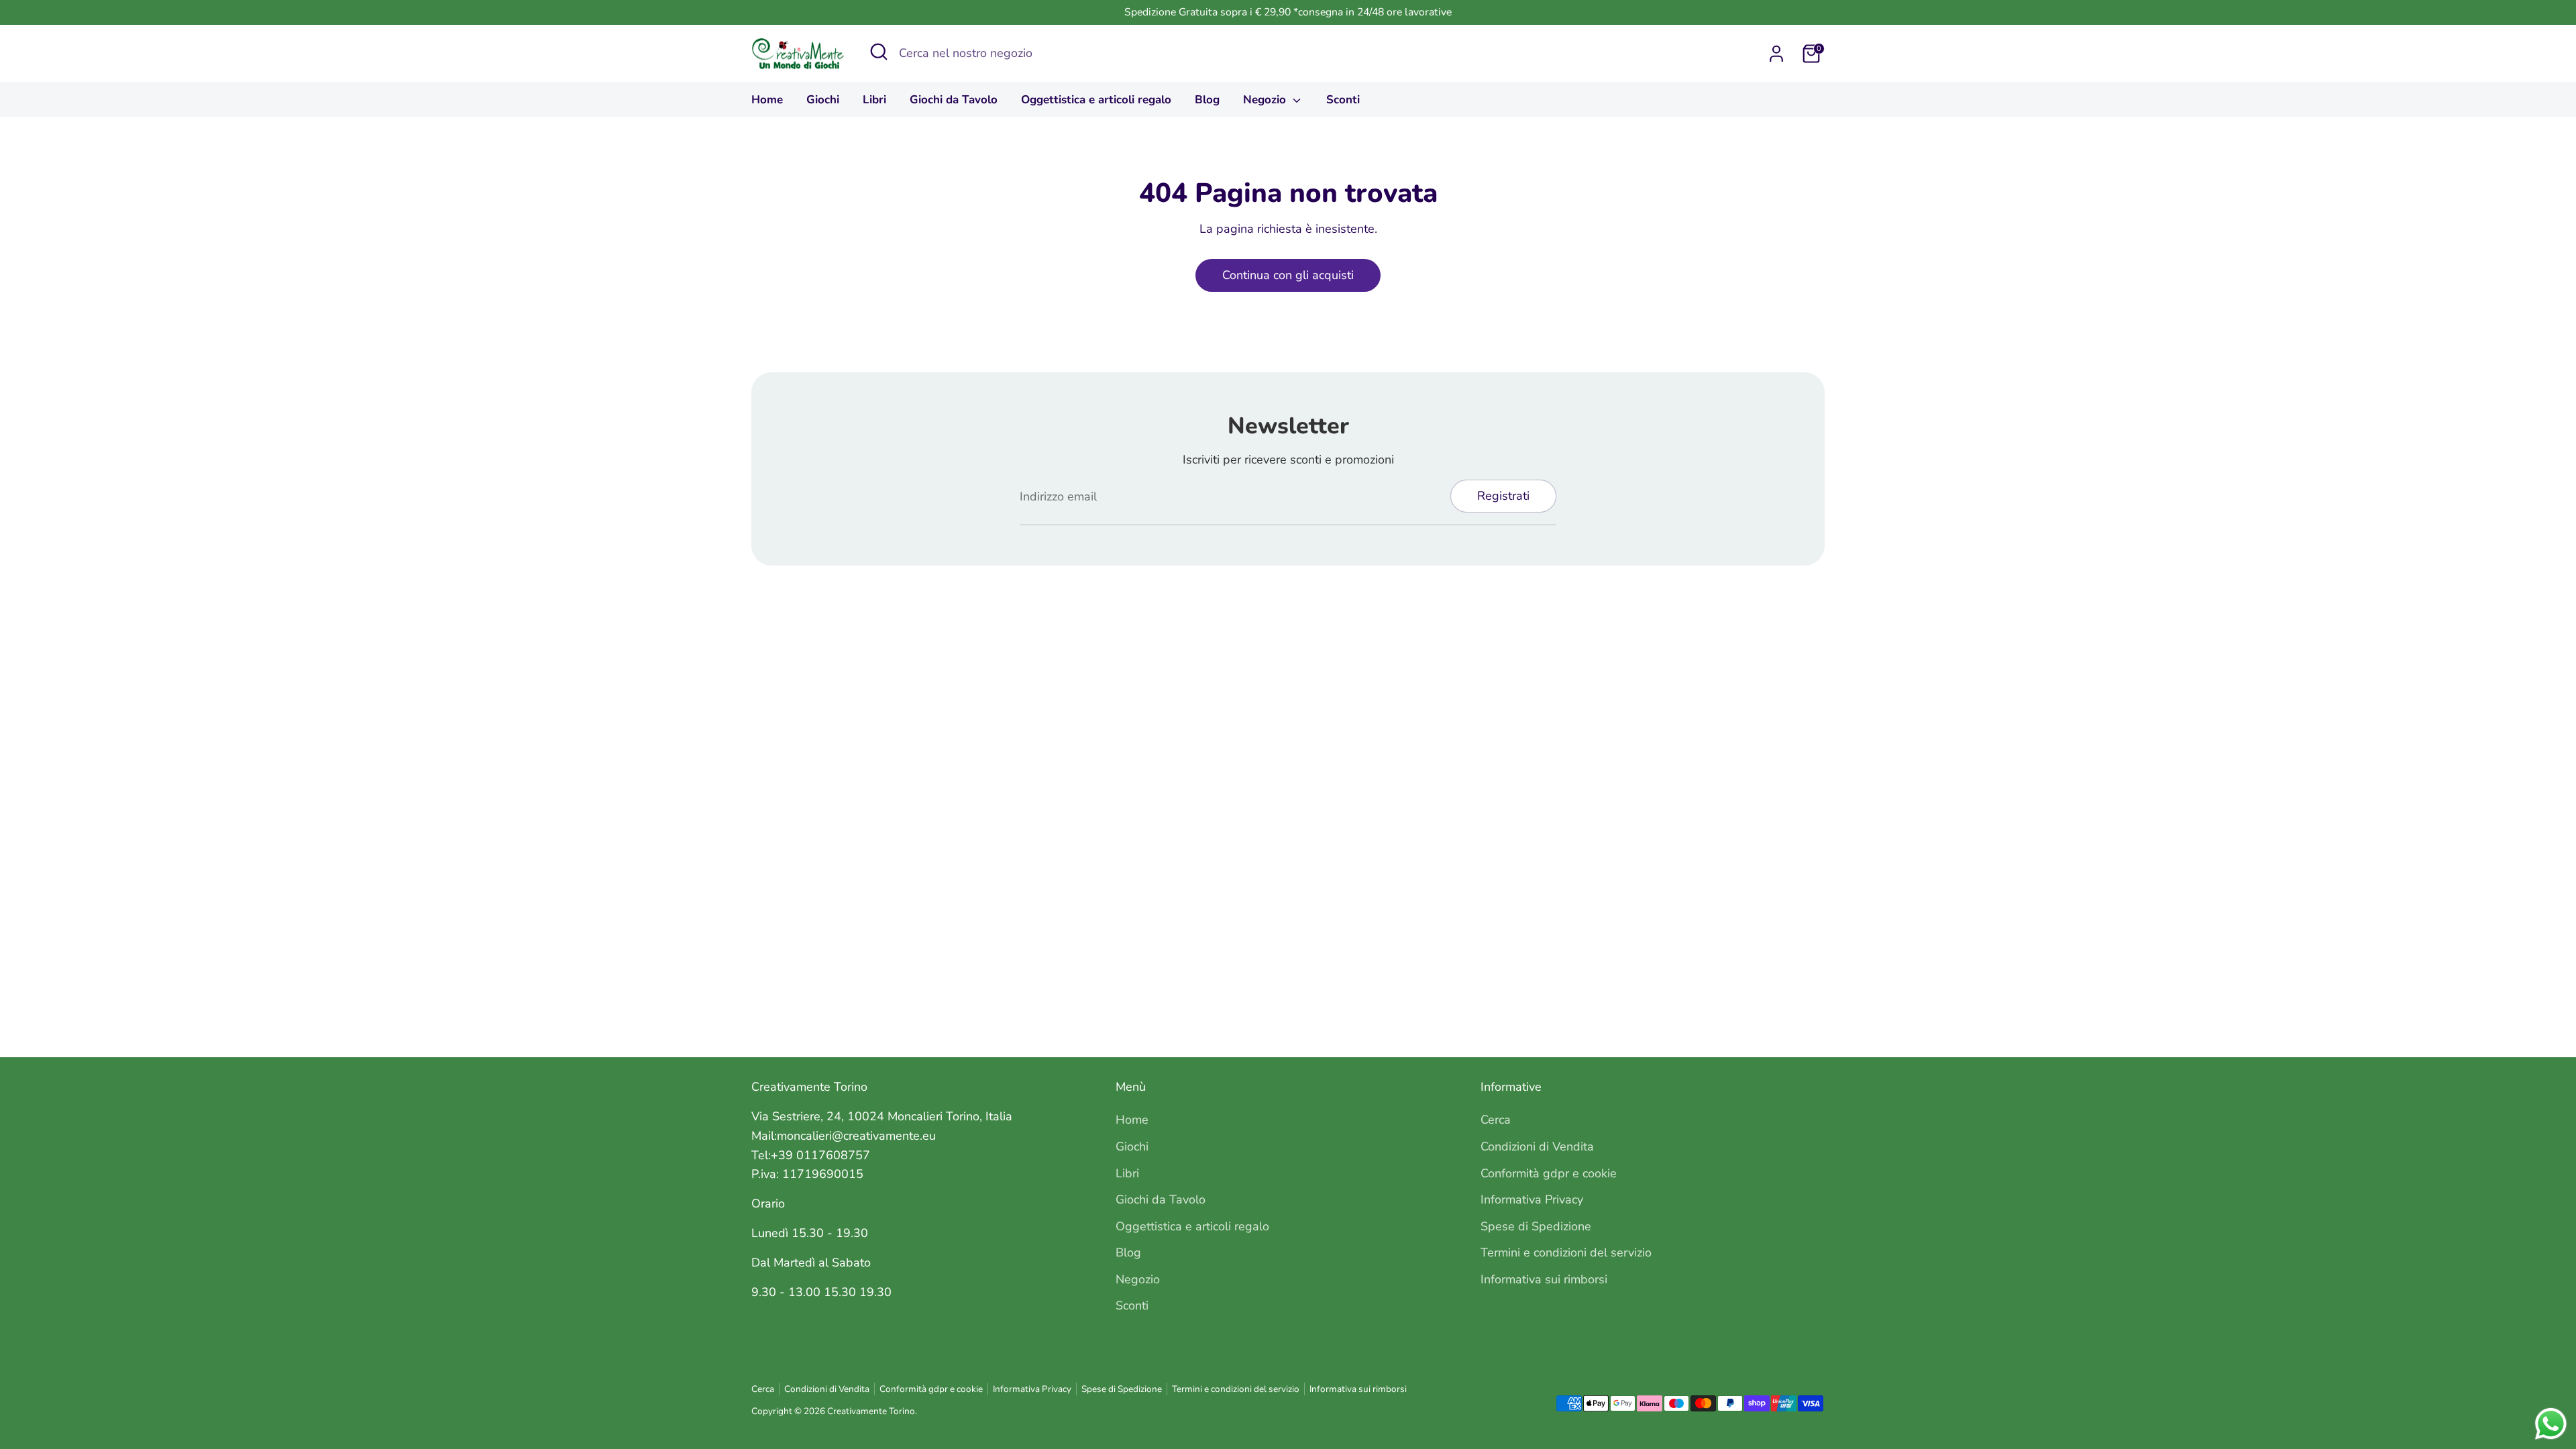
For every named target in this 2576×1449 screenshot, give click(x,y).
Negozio (1266, 100)
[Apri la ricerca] (879, 52)
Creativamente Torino (871, 1411)
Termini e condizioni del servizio (1566, 1252)
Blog (1207, 100)
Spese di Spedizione (1536, 1226)
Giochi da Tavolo (954, 100)
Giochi (823, 100)
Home (767, 100)
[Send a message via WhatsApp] (2551, 1424)
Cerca (1496, 1120)
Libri (874, 100)
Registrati (1503, 496)
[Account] (1776, 54)
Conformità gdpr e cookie (1549, 1173)
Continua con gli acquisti (1288, 275)
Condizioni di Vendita (1537, 1146)
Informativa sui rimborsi (1544, 1279)
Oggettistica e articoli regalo (1096, 100)
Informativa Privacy (1532, 1199)
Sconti (1343, 100)
